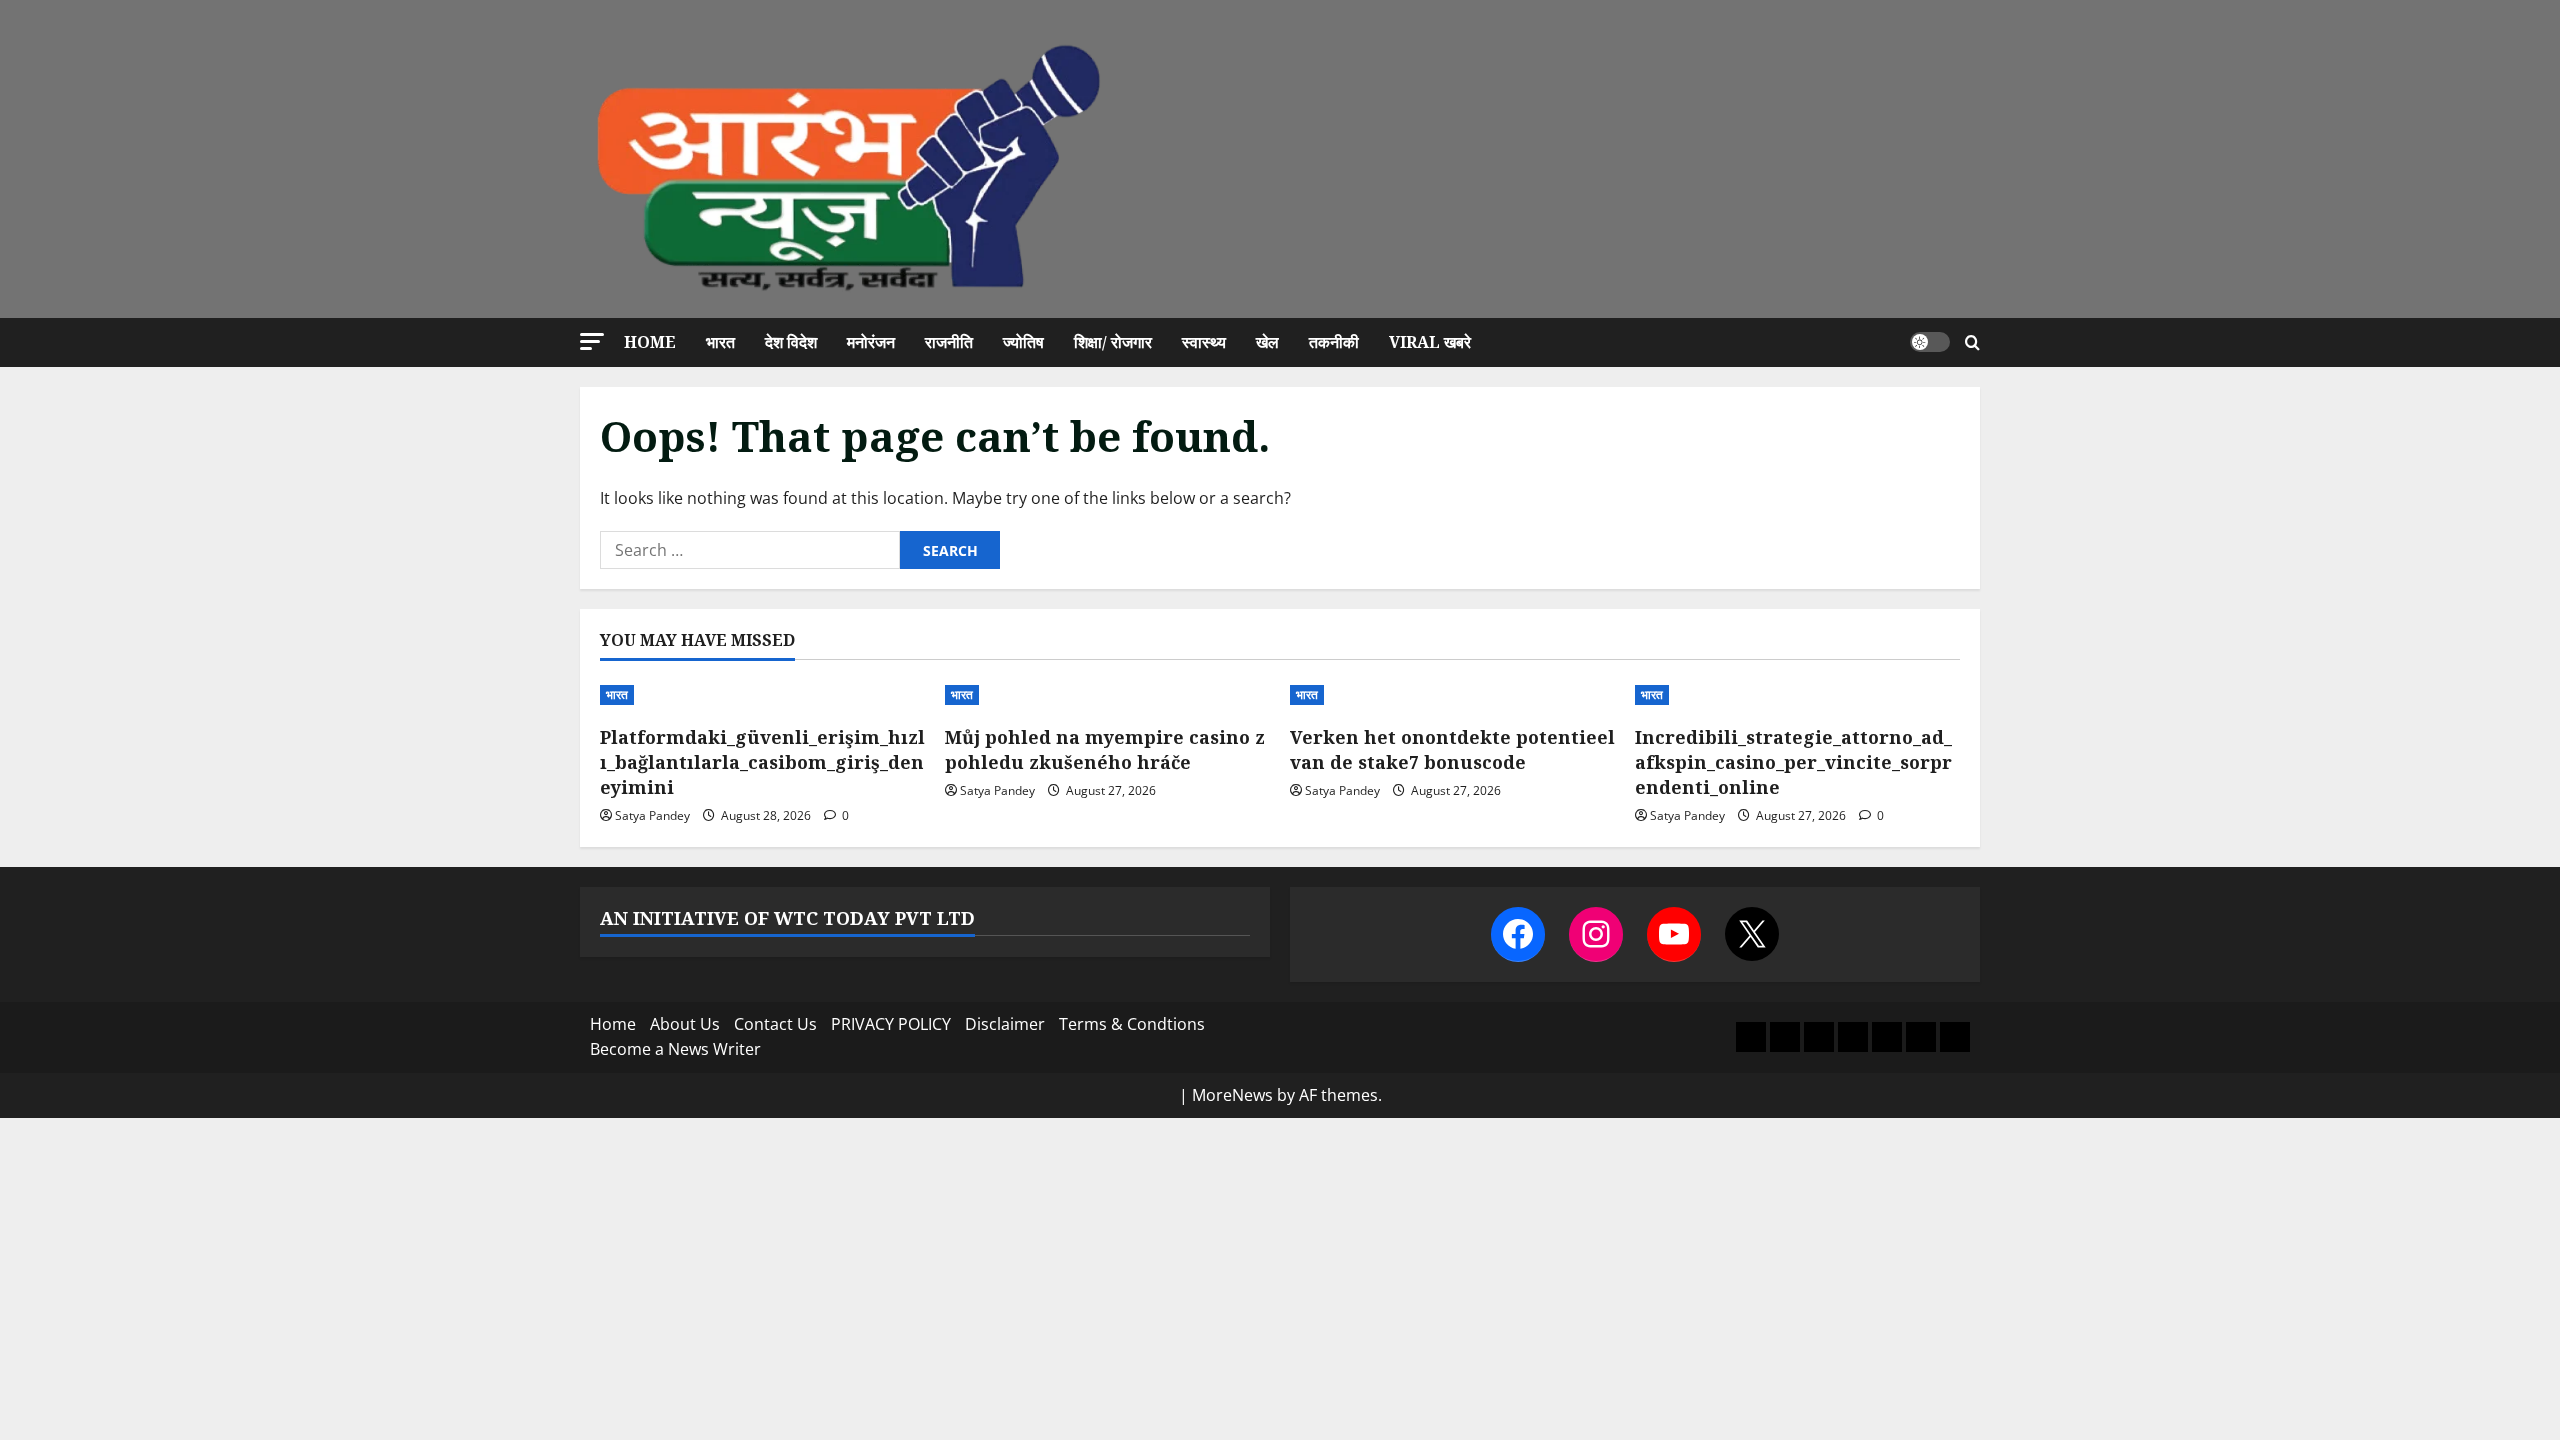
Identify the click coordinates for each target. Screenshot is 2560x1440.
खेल (1267, 342)
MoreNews (1232, 1095)
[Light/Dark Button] (1930, 342)
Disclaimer (1005, 1024)
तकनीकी (1334, 342)
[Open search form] (1972, 342)
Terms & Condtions (1132, 1024)
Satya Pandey (652, 815)
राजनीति (949, 342)
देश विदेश (791, 342)
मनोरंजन (871, 342)
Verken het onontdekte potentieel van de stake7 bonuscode (1452, 749)
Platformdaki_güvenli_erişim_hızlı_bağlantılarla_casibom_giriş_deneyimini (762, 762)
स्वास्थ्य (1204, 342)
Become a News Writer (675, 1049)
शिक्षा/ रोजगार (1113, 342)
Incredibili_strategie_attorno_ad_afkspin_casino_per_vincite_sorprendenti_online (1793, 762)
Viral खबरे (1430, 342)
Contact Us (775, 1024)
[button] (592, 341)
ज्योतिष (1023, 342)
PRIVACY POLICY (891, 1024)
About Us (685, 1024)
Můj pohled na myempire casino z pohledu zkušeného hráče (1105, 749)
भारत (720, 342)
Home (650, 342)
